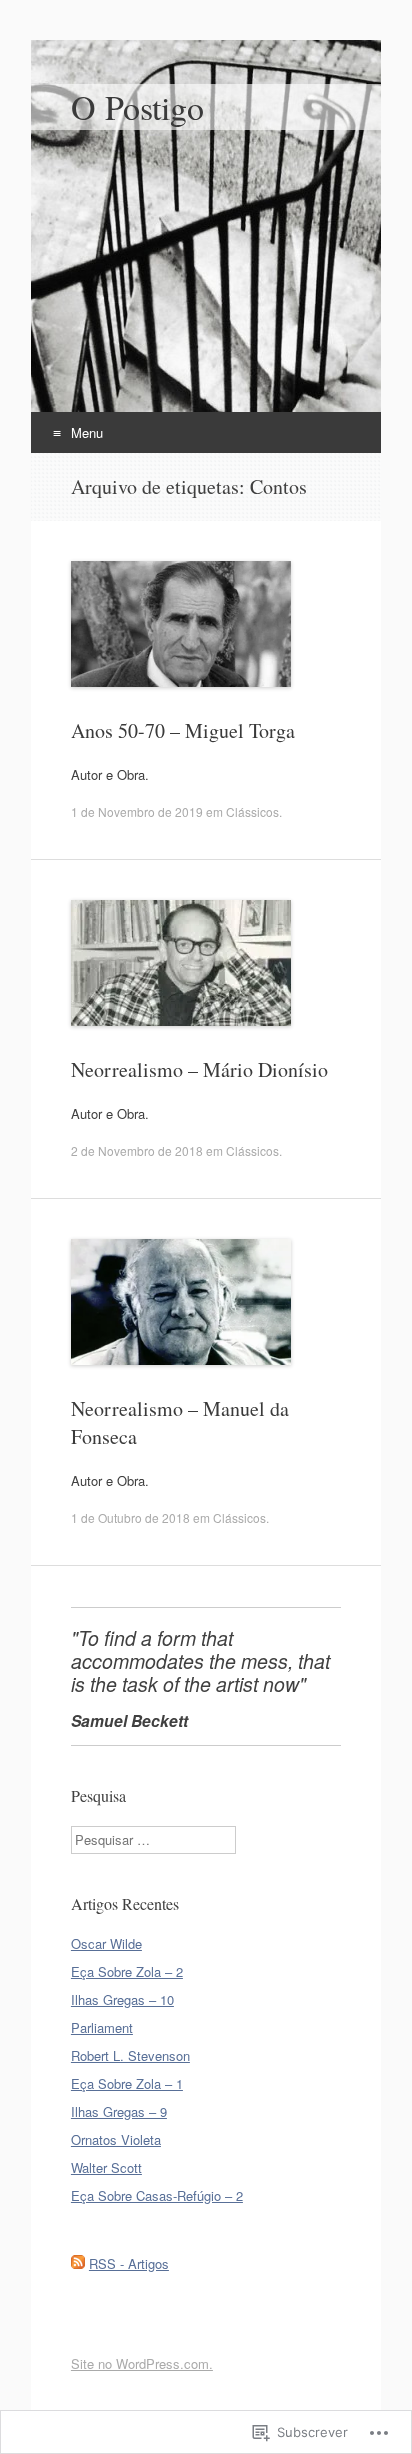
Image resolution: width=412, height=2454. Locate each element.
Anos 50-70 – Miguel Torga (183, 730)
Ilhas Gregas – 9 (119, 2111)
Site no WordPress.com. (142, 2363)
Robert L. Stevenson (130, 2055)
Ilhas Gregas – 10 (122, 1999)
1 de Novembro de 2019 (137, 811)
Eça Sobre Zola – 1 (127, 2083)
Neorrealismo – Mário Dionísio (199, 1069)
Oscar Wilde (106, 1943)
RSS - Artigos (129, 2263)
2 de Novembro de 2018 (137, 1150)
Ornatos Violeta (116, 2139)
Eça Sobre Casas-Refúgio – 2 (157, 2195)
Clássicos (252, 811)
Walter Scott (106, 2167)
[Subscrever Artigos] (78, 2263)
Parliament (102, 2027)
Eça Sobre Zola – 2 (127, 1971)
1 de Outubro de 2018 (130, 1517)
